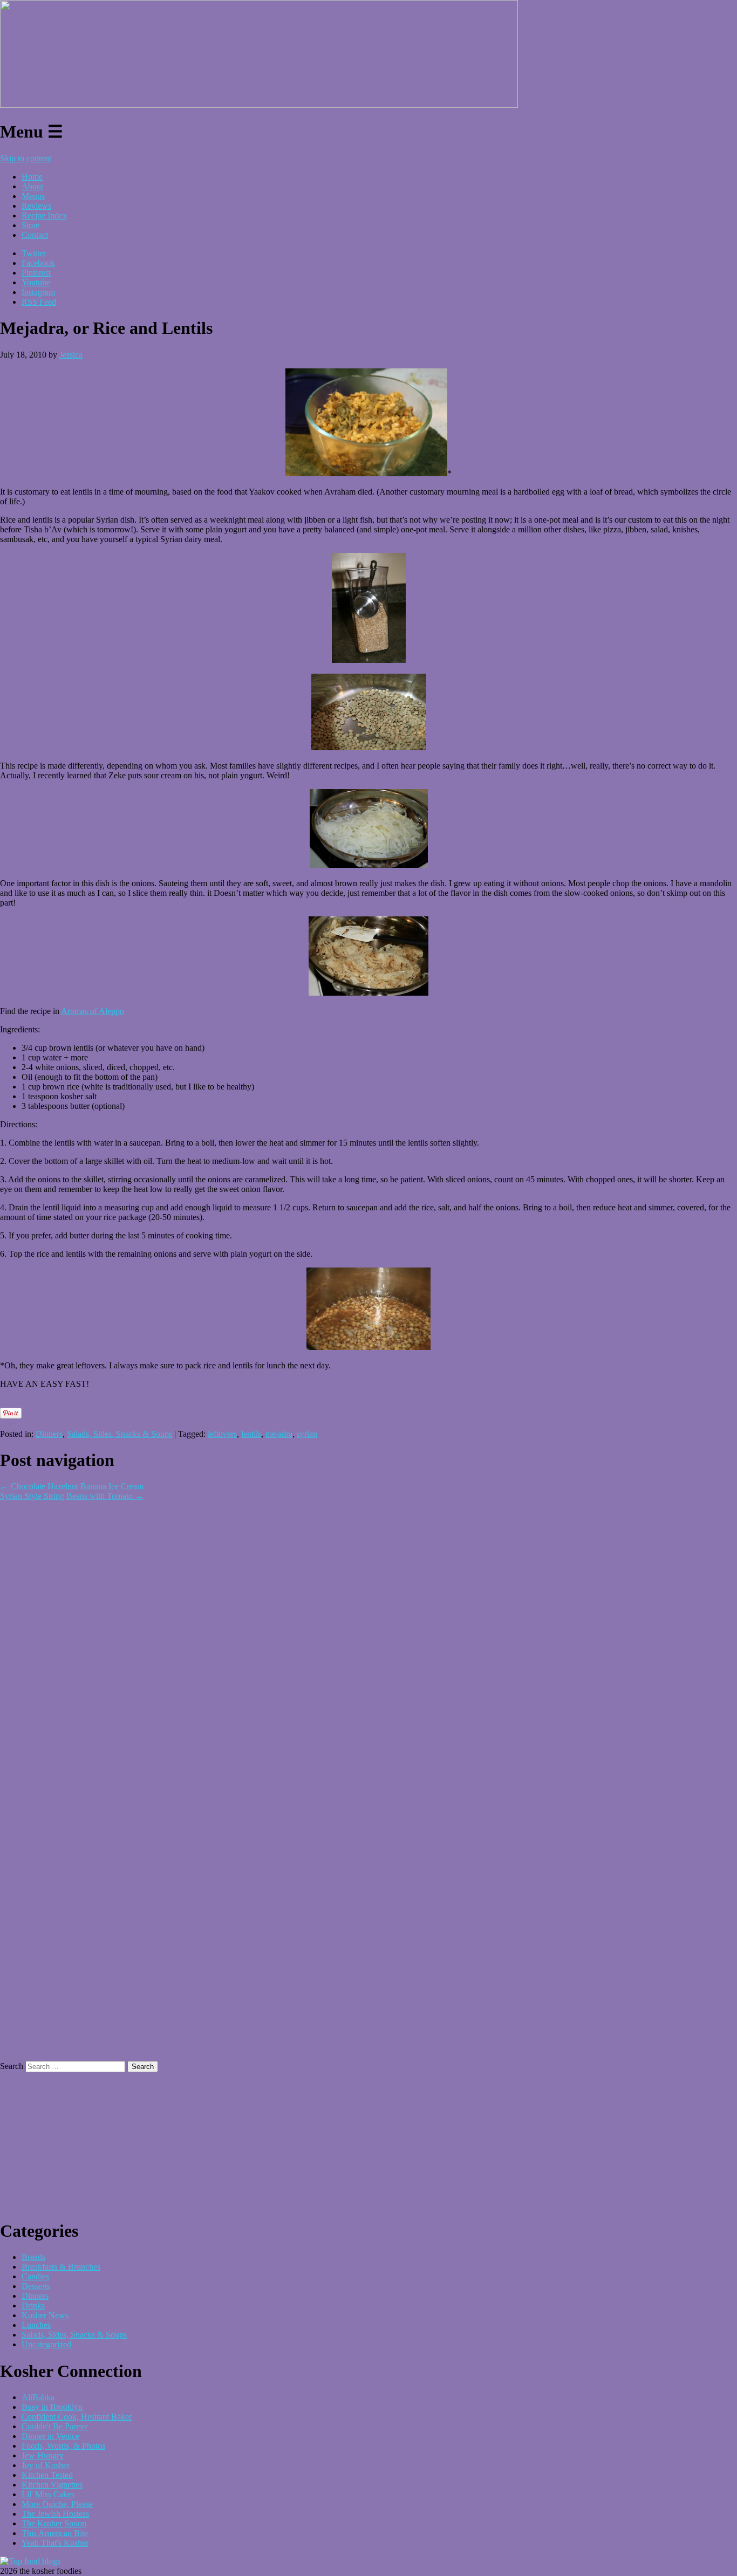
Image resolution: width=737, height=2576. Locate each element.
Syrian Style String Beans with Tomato (72, 1496)
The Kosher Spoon (54, 2523)
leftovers (222, 1434)
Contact (35, 235)
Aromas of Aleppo (93, 1011)
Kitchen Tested (47, 2475)
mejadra (279, 1434)
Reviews (36, 206)
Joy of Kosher (46, 2465)
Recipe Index (44, 215)
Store (30, 225)
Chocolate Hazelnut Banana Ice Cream (72, 1486)
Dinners (49, 1434)
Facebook (38, 263)
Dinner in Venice (50, 2436)
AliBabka (38, 2397)
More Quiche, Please (57, 2504)
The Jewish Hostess (55, 2514)
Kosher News (45, 2315)
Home (32, 177)
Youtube (36, 282)
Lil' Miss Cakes (48, 2494)
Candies (35, 2276)
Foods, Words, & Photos (63, 2446)
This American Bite (55, 2533)
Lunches (36, 2325)
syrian (307, 1434)
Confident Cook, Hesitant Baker (77, 2417)
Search (12, 2066)
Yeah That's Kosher (55, 2543)
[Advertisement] (126, 1402)
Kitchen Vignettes (52, 2485)
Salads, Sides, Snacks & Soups (120, 1434)
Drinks (33, 2306)
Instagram (38, 292)
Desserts (36, 2286)
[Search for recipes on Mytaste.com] (30, 2561)
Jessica (71, 355)
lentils (251, 1434)
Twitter (34, 253)
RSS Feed (39, 302)
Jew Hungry (43, 2455)
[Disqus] (368, 1636)
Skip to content (26, 158)
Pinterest (36, 273)
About (32, 186)
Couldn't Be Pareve (55, 2426)
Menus (33, 196)
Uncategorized (46, 2344)
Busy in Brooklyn (52, 2407)
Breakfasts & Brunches (61, 2267)
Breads (33, 2257)
